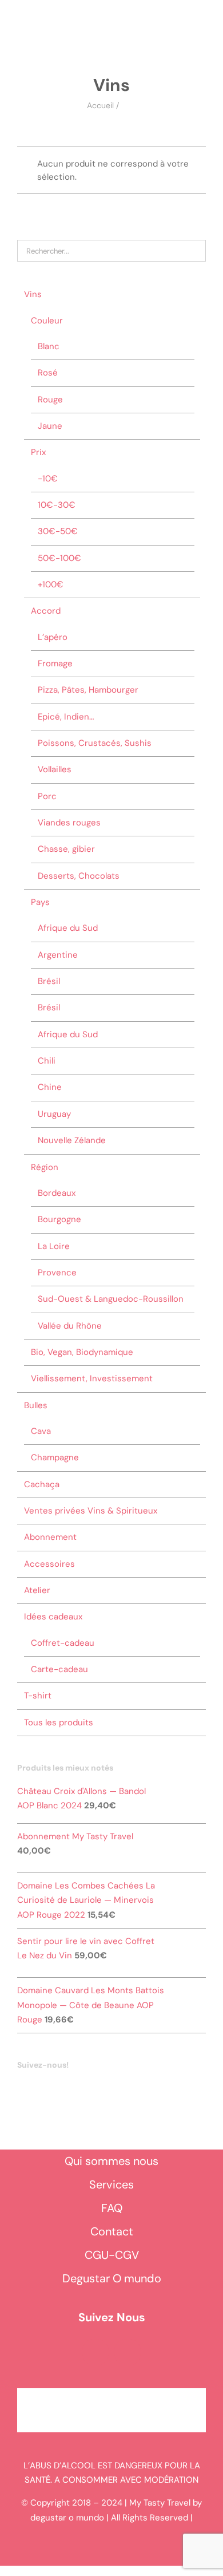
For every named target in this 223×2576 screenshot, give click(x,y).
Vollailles (55, 769)
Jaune (50, 426)
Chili (47, 1061)
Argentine (58, 955)
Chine (50, 1087)
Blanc (49, 346)
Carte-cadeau (59, 1669)
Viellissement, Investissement (92, 1378)
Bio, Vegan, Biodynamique (82, 1352)
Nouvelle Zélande (72, 1140)
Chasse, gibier (66, 849)
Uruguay (54, 1114)
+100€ (51, 584)
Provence (57, 1273)
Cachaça (42, 1484)
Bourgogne (59, 1219)
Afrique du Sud (68, 928)
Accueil (100, 105)
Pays (40, 902)
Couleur (47, 321)
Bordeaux (57, 1193)
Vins (33, 294)
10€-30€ (57, 505)
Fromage (55, 663)
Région (45, 1167)
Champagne (55, 1457)
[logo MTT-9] (120, 34)
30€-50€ (58, 531)
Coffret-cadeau (63, 1643)
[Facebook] (21, 2088)
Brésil (49, 981)
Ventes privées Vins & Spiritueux (91, 1511)
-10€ (48, 479)
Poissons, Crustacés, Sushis (95, 743)
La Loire (54, 1246)
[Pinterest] (67, 2088)
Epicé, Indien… (66, 717)
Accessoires (49, 1564)
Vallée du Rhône (70, 1326)
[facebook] (95, 2352)
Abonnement (50, 1537)
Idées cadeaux (53, 1617)
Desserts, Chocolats (79, 876)
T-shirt (38, 1696)
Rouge (50, 400)
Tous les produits (59, 1722)
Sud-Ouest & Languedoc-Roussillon (111, 1299)
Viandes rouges (69, 823)
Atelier (37, 1590)
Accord (46, 611)
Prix (38, 452)
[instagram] (128, 2352)
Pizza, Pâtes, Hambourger (88, 690)
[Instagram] (51, 2088)
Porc (47, 796)
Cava (41, 1431)
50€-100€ (59, 558)
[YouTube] (36, 2088)
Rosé (48, 373)
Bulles (36, 1405)
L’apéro (53, 637)
